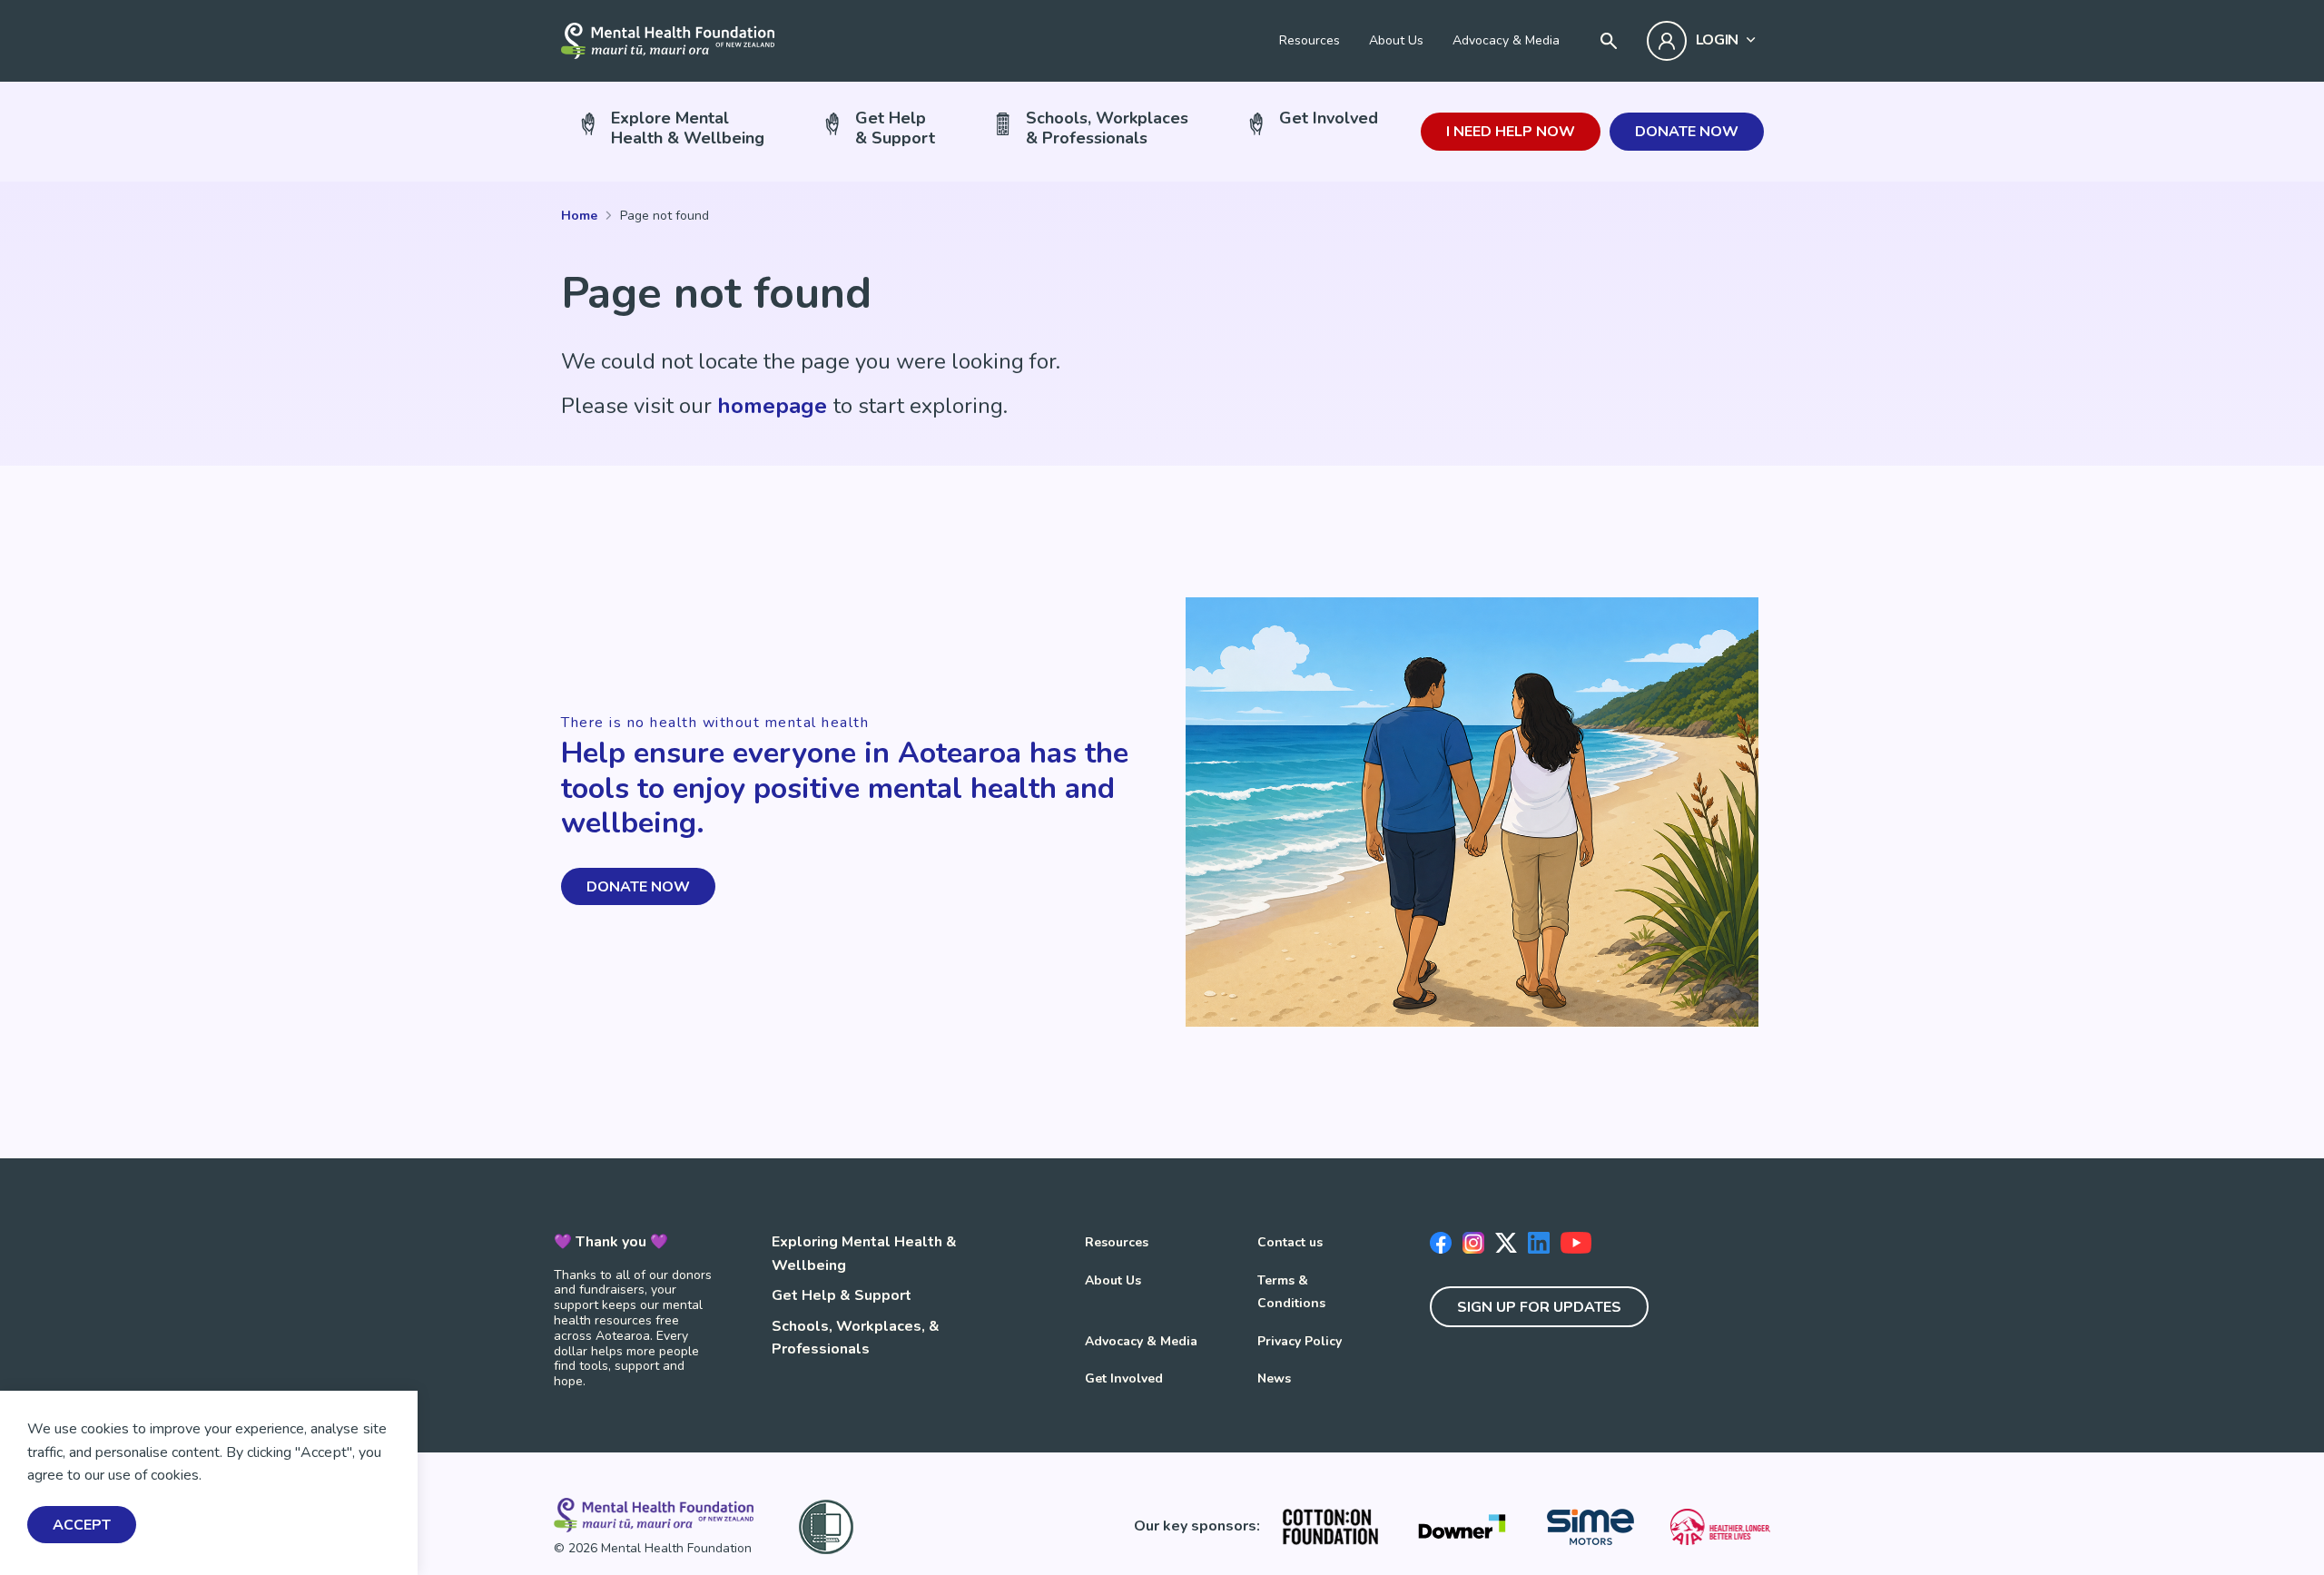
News (1274, 1378)
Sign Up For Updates (1539, 1307)
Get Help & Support (842, 1295)
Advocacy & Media (1506, 40)
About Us (1396, 40)
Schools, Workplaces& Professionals (1107, 128)
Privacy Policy (1300, 1341)
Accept (82, 1525)
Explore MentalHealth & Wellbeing (688, 128)
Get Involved (1329, 118)
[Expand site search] (1609, 41)
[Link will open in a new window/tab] (1330, 1527)
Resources (1310, 40)
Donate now (1687, 132)
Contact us (1290, 1242)
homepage (772, 406)
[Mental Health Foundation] (668, 41)
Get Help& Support (895, 128)
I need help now (1511, 132)
